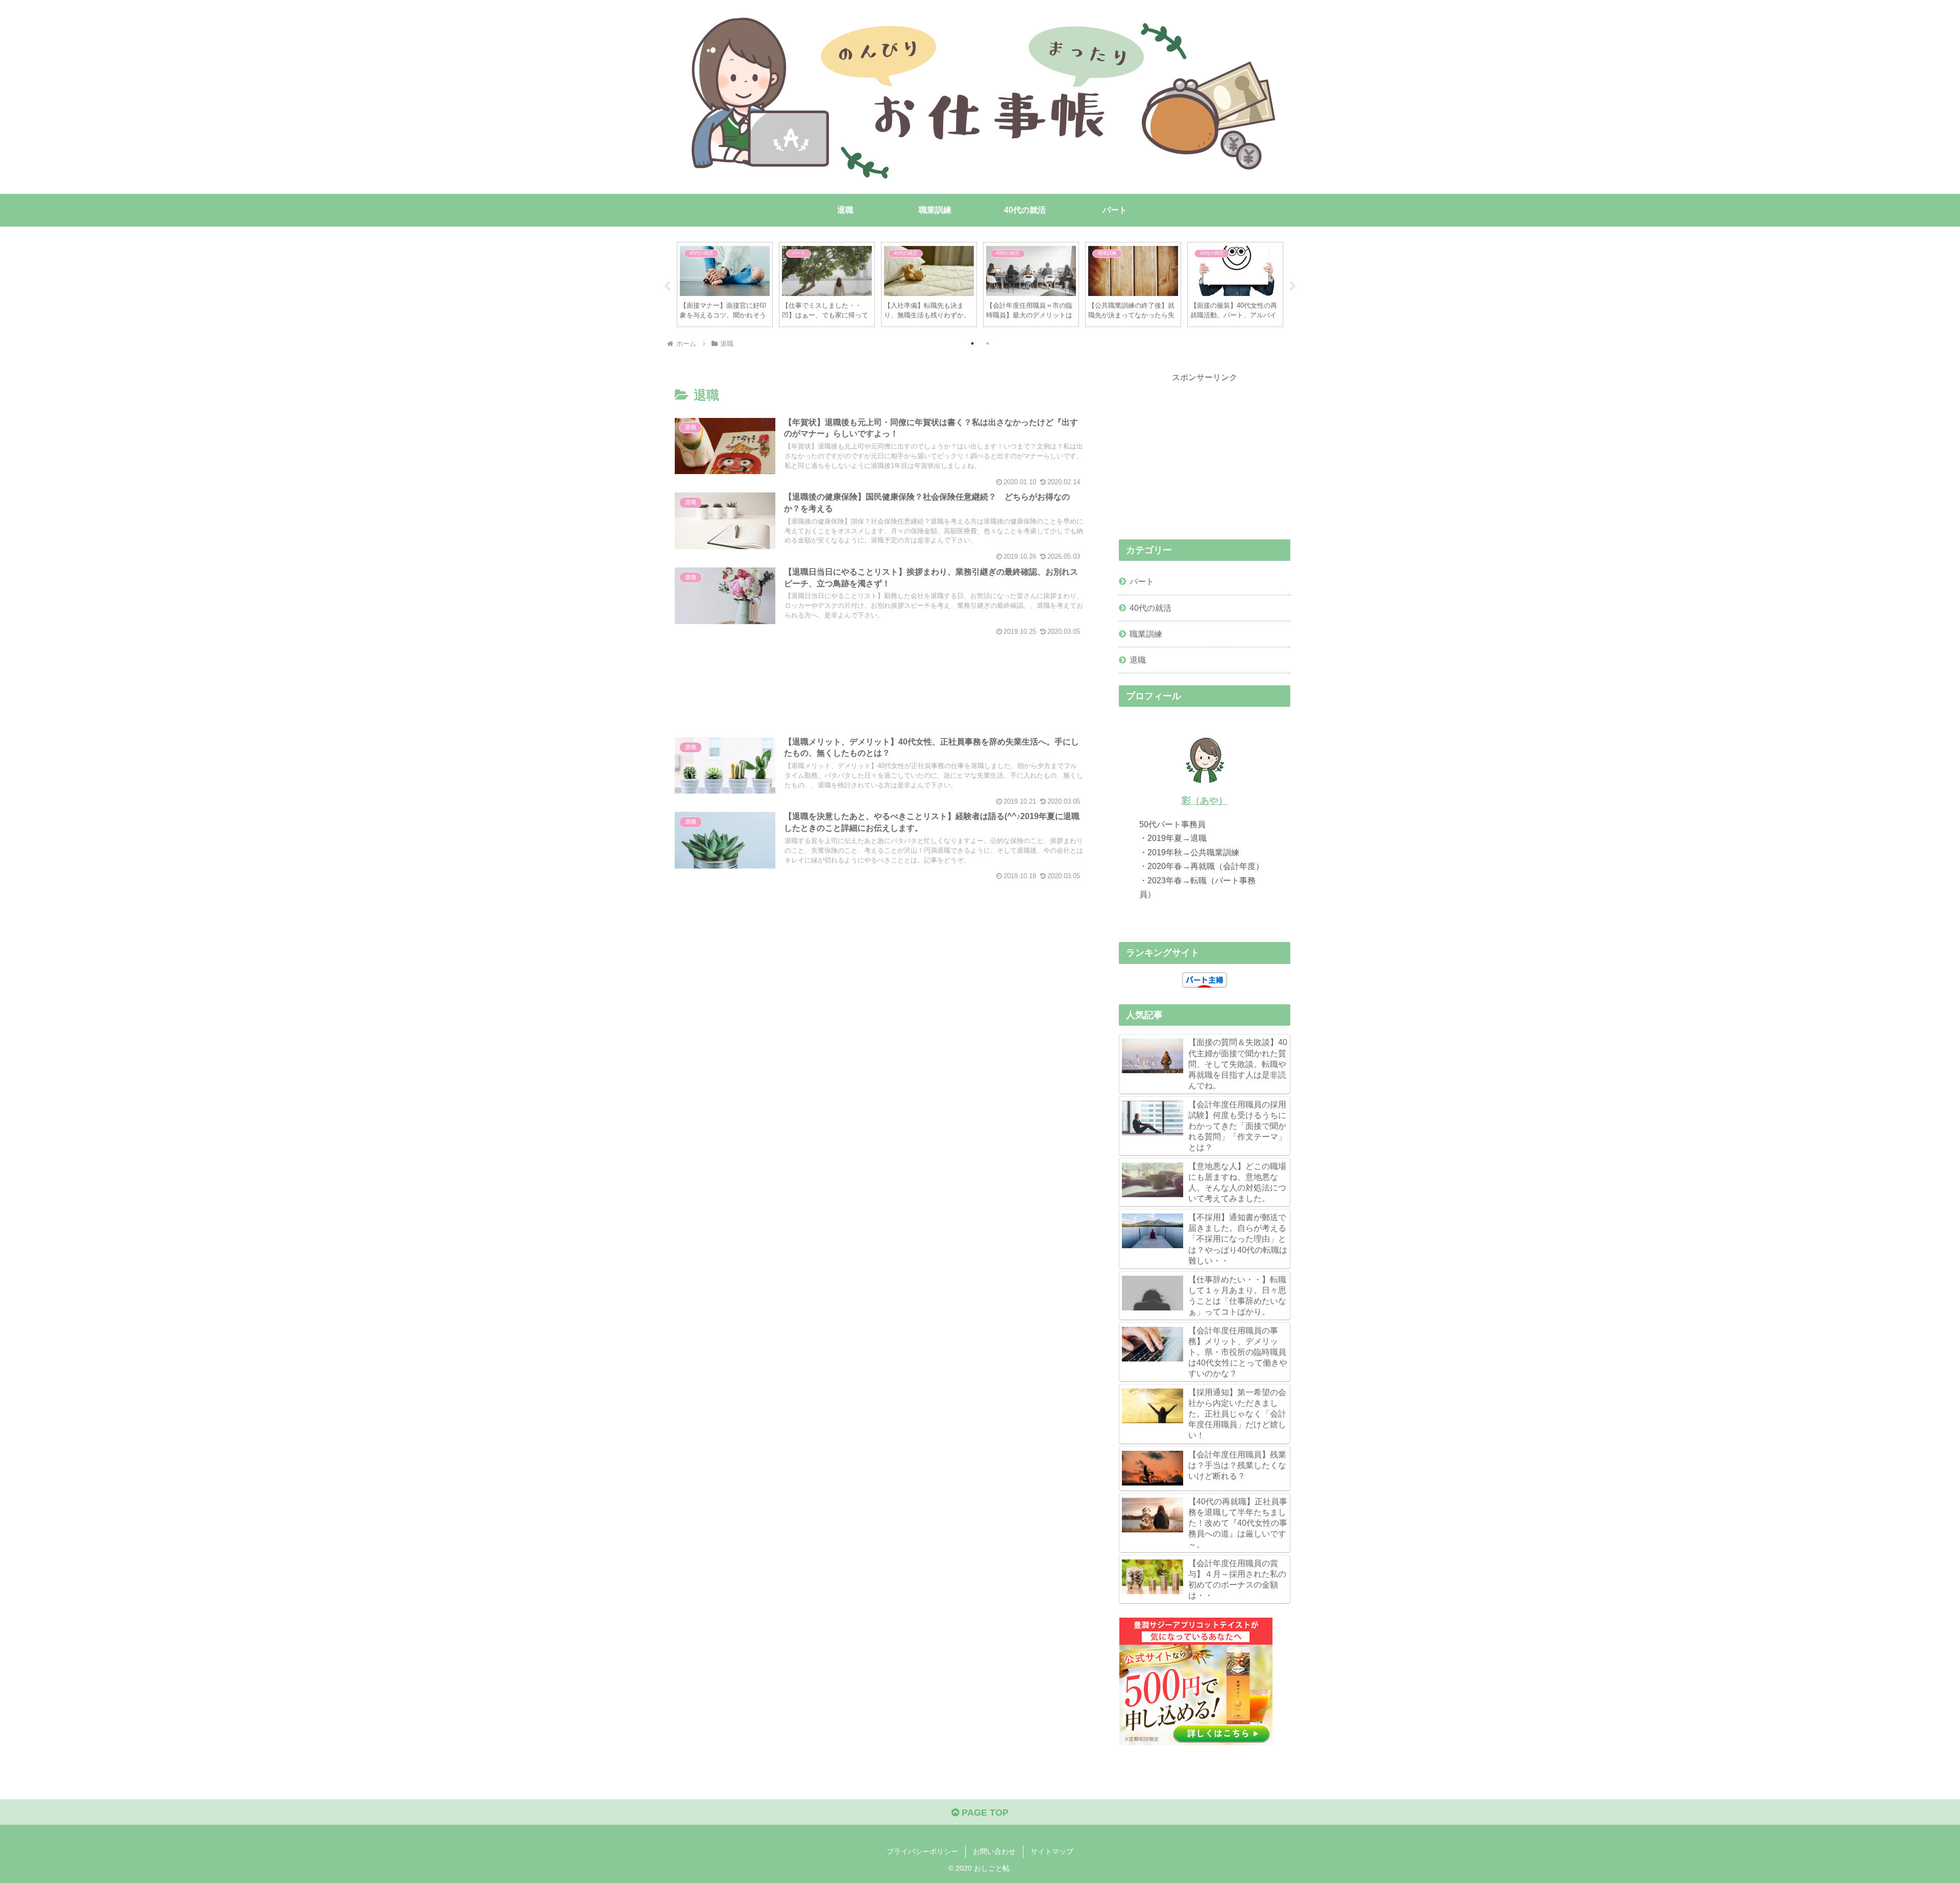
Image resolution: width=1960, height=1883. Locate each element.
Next (1293, 286)
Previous (667, 286)
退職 (1138, 660)
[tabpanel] (725, 284)
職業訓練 (1146, 634)
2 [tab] (988, 343)
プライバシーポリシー (922, 1851)
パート (1142, 581)
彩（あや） (1205, 801)
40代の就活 (1150, 608)
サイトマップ (1052, 1851)
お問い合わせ (994, 1851)
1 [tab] (972, 343)
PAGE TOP (984, 1813)
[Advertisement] (879, 677)
